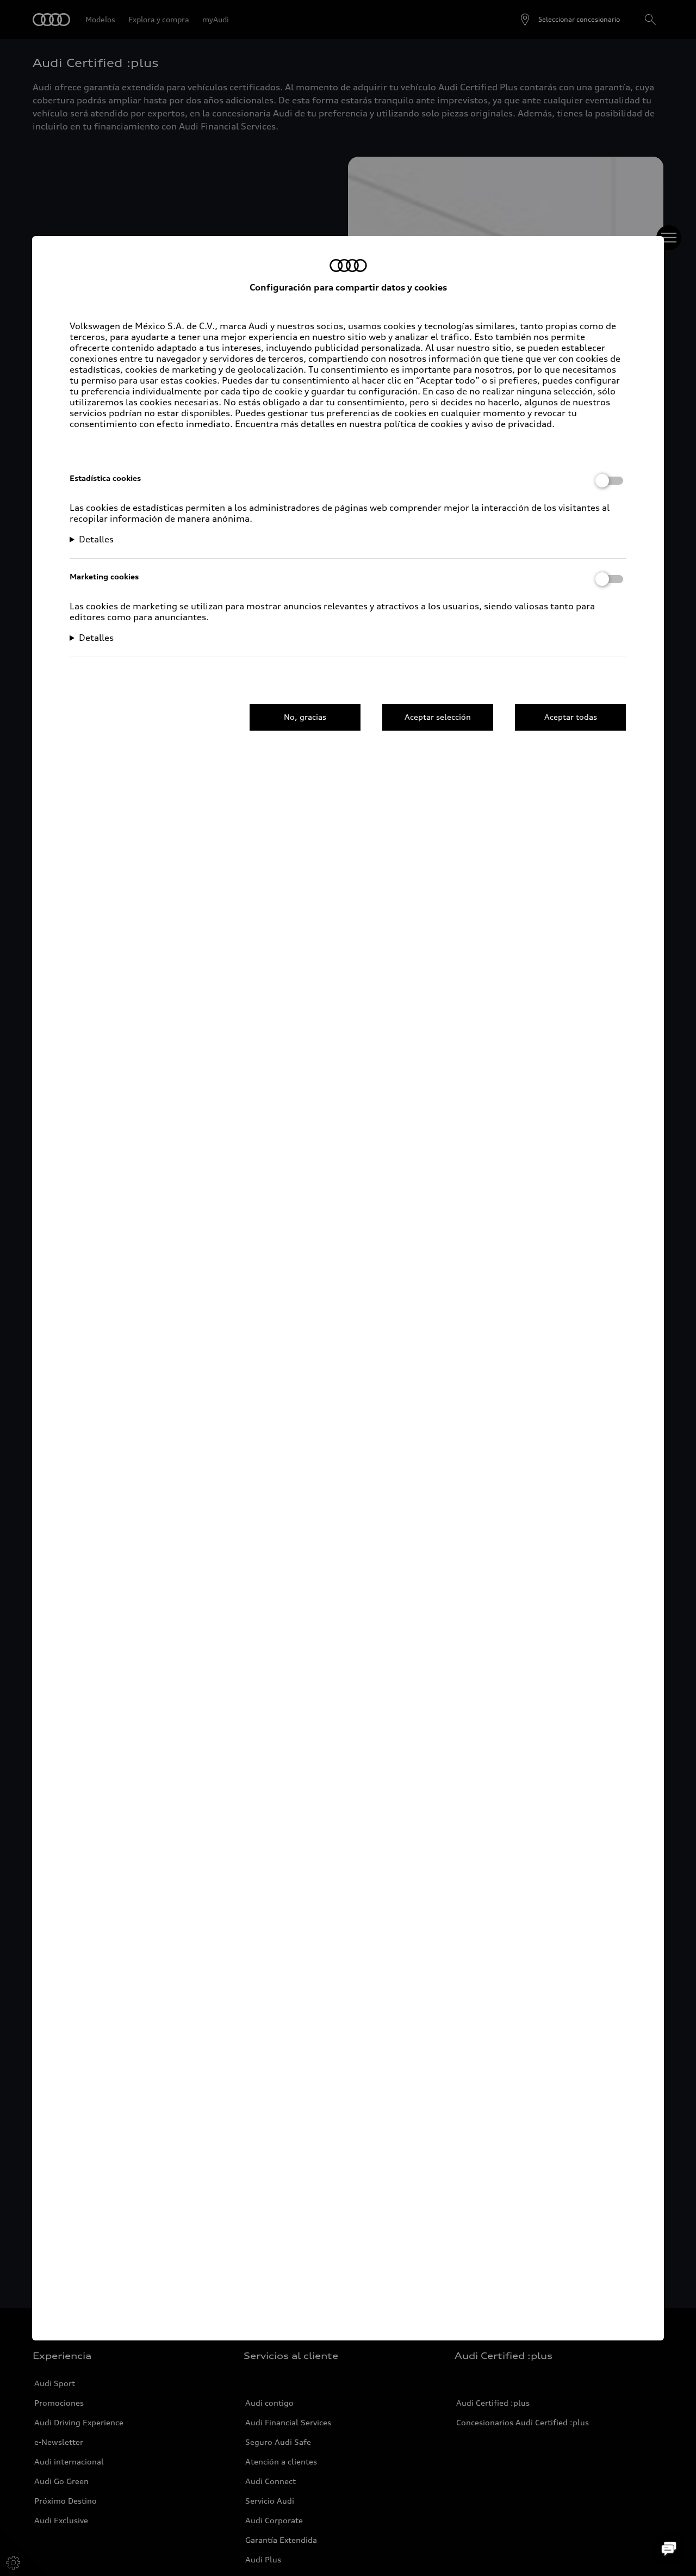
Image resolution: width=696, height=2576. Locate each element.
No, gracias (305, 717)
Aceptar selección (438, 717)
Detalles (96, 539)
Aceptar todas (571, 717)
